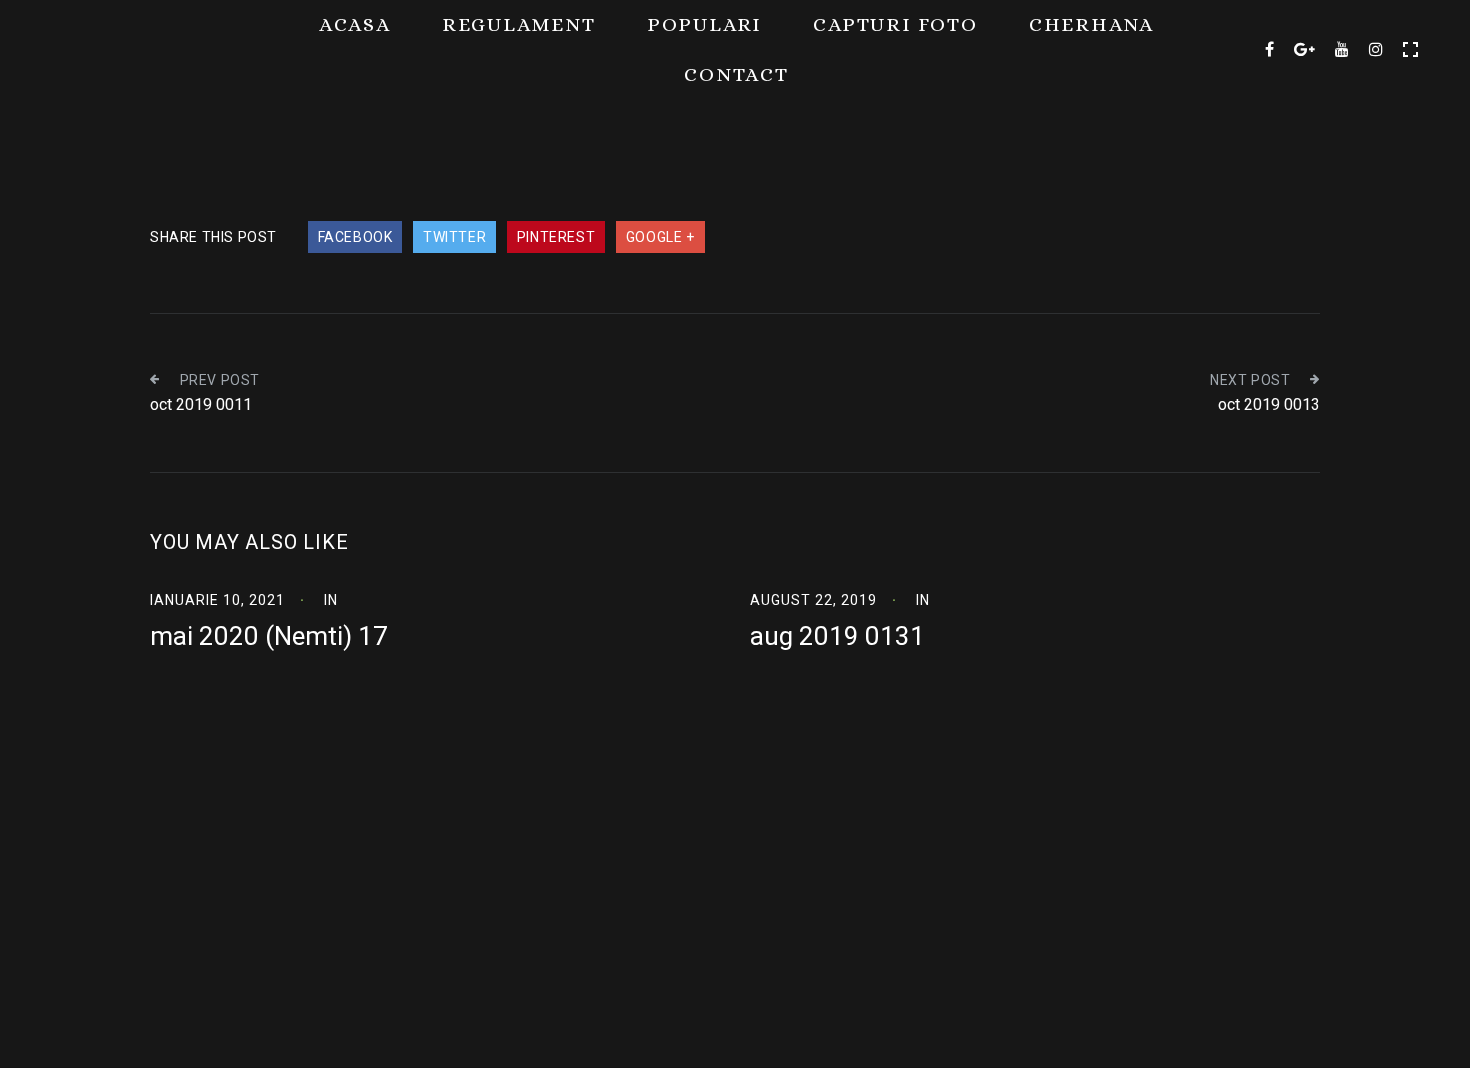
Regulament (519, 24)
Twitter (454, 237)
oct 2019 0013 (1269, 404)
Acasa (355, 24)
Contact (736, 74)
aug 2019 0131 (837, 636)
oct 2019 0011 (201, 404)
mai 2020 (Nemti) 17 (269, 636)
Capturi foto (895, 24)
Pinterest (556, 237)
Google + (660, 237)
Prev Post (220, 380)
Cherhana (1091, 24)
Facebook (355, 237)
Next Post (1250, 380)
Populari (704, 24)
